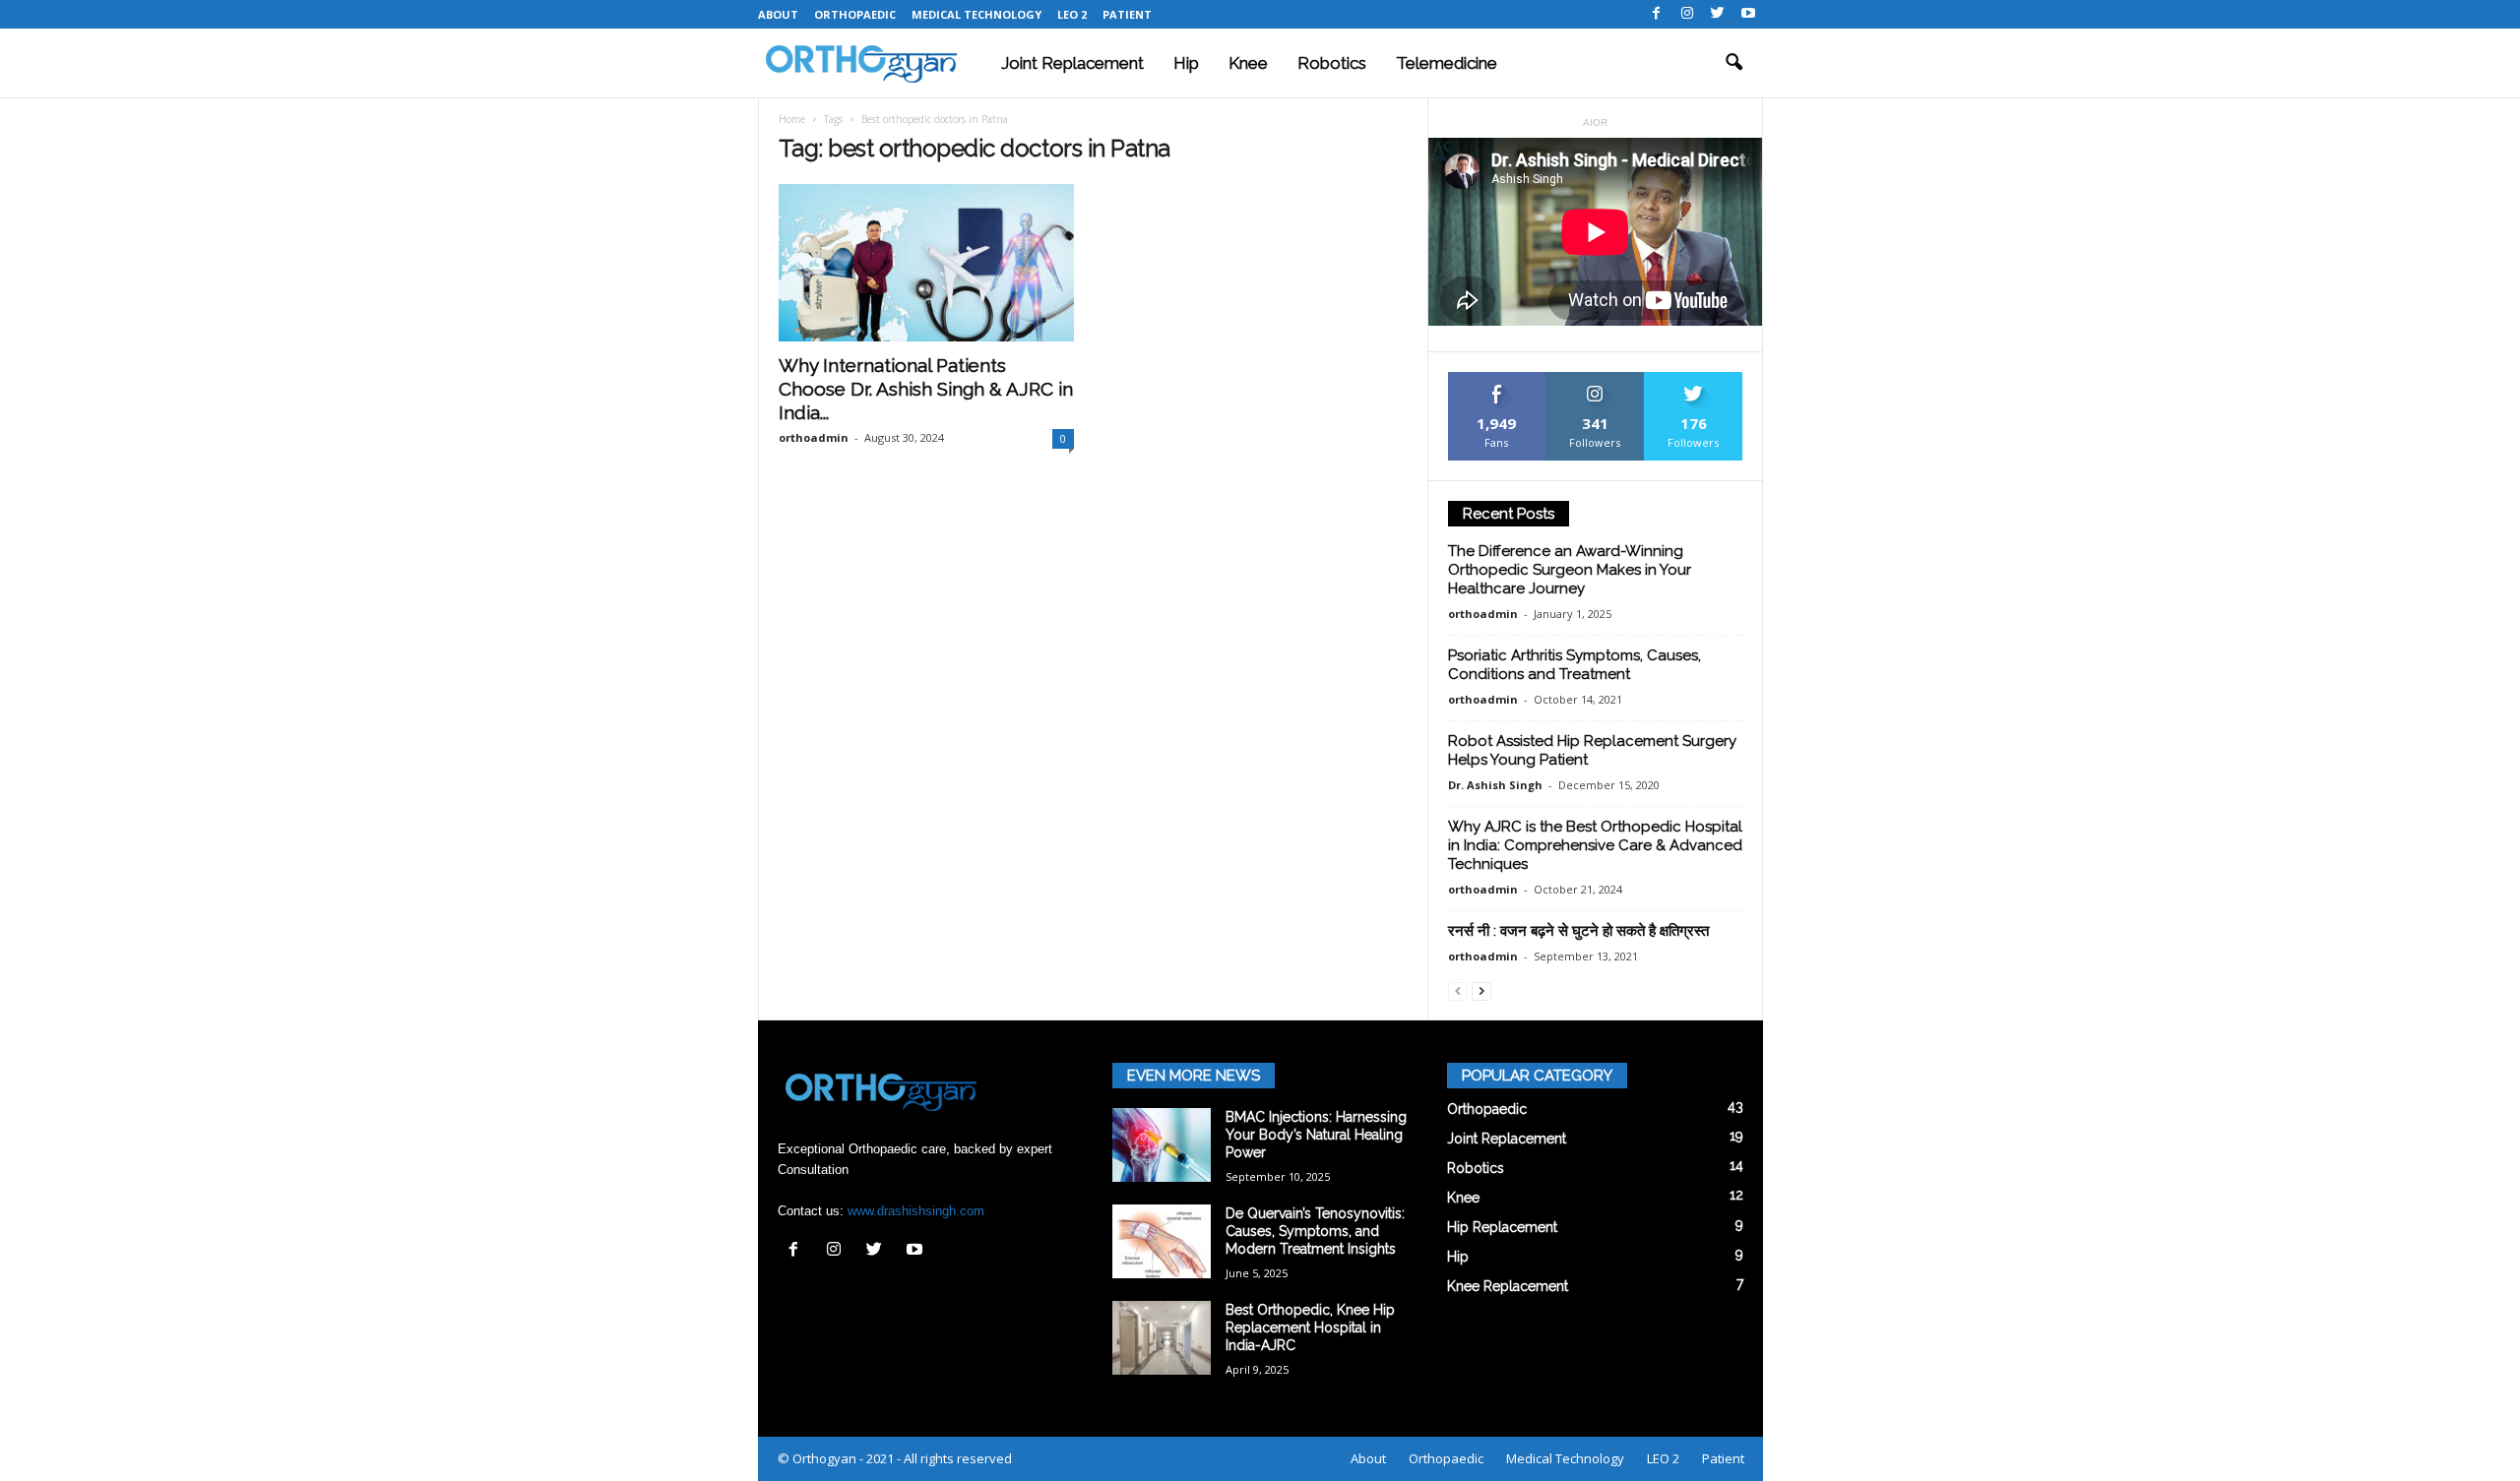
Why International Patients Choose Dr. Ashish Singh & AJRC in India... (926, 389)
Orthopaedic (855, 14)
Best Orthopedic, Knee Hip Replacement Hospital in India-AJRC (1310, 1327)
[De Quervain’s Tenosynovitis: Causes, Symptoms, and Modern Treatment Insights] (1162, 1241)
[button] (1733, 63)
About (778, 14)
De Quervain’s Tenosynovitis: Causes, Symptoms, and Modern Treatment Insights (1315, 1231)
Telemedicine (1447, 63)
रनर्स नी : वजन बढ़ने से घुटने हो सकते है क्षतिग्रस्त (1578, 931)
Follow (1595, 379)
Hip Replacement (1502, 1227)
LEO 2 (1072, 14)
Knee (1248, 63)
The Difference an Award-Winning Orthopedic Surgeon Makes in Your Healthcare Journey (1570, 570)
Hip (1186, 63)
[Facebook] (1657, 14)
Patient (1127, 14)
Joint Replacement (1072, 63)
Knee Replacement (1508, 1286)
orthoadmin (814, 437)
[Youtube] (1748, 14)
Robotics (1332, 63)
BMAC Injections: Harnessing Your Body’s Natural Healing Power (1316, 1135)
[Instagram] (1687, 14)
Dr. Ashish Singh (1495, 785)
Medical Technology (976, 14)
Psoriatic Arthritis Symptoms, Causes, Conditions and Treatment (1575, 665)
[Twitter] (1718, 14)
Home (792, 119)
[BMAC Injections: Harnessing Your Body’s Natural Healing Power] (1162, 1145)
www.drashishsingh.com (916, 1211)
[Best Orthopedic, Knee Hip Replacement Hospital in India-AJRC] (1162, 1338)
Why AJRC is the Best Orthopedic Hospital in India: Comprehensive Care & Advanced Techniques (1595, 845)
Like (1497, 379)
